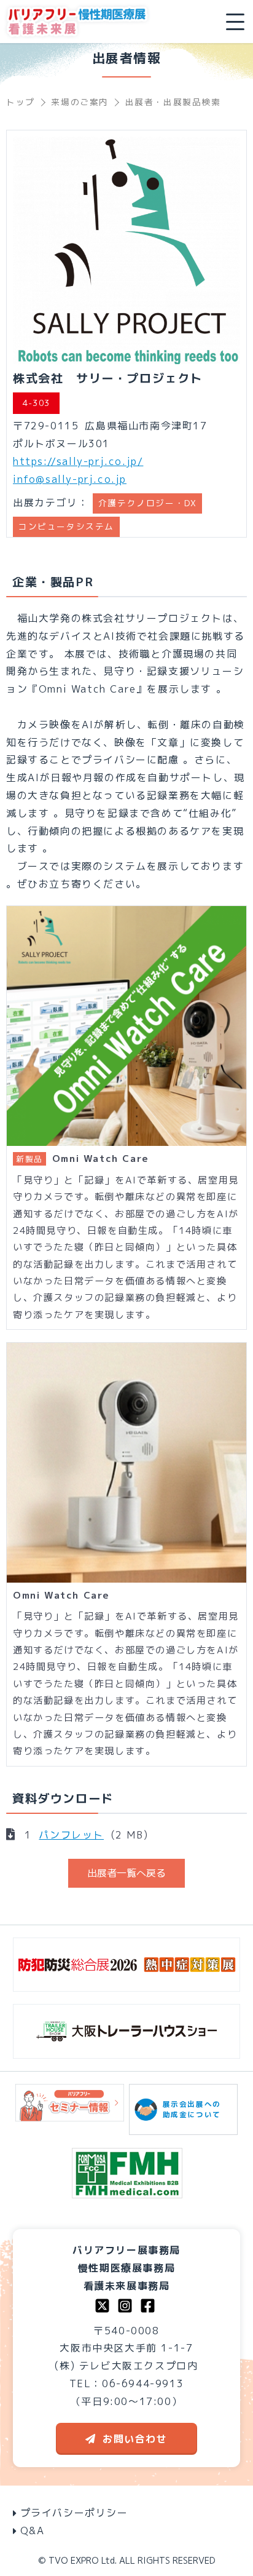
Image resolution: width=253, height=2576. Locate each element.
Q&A (33, 2530)
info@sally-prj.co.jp (70, 479)
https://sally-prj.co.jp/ (78, 461)
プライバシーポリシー (74, 2513)
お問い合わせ (135, 2439)
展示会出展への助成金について (192, 2109)
